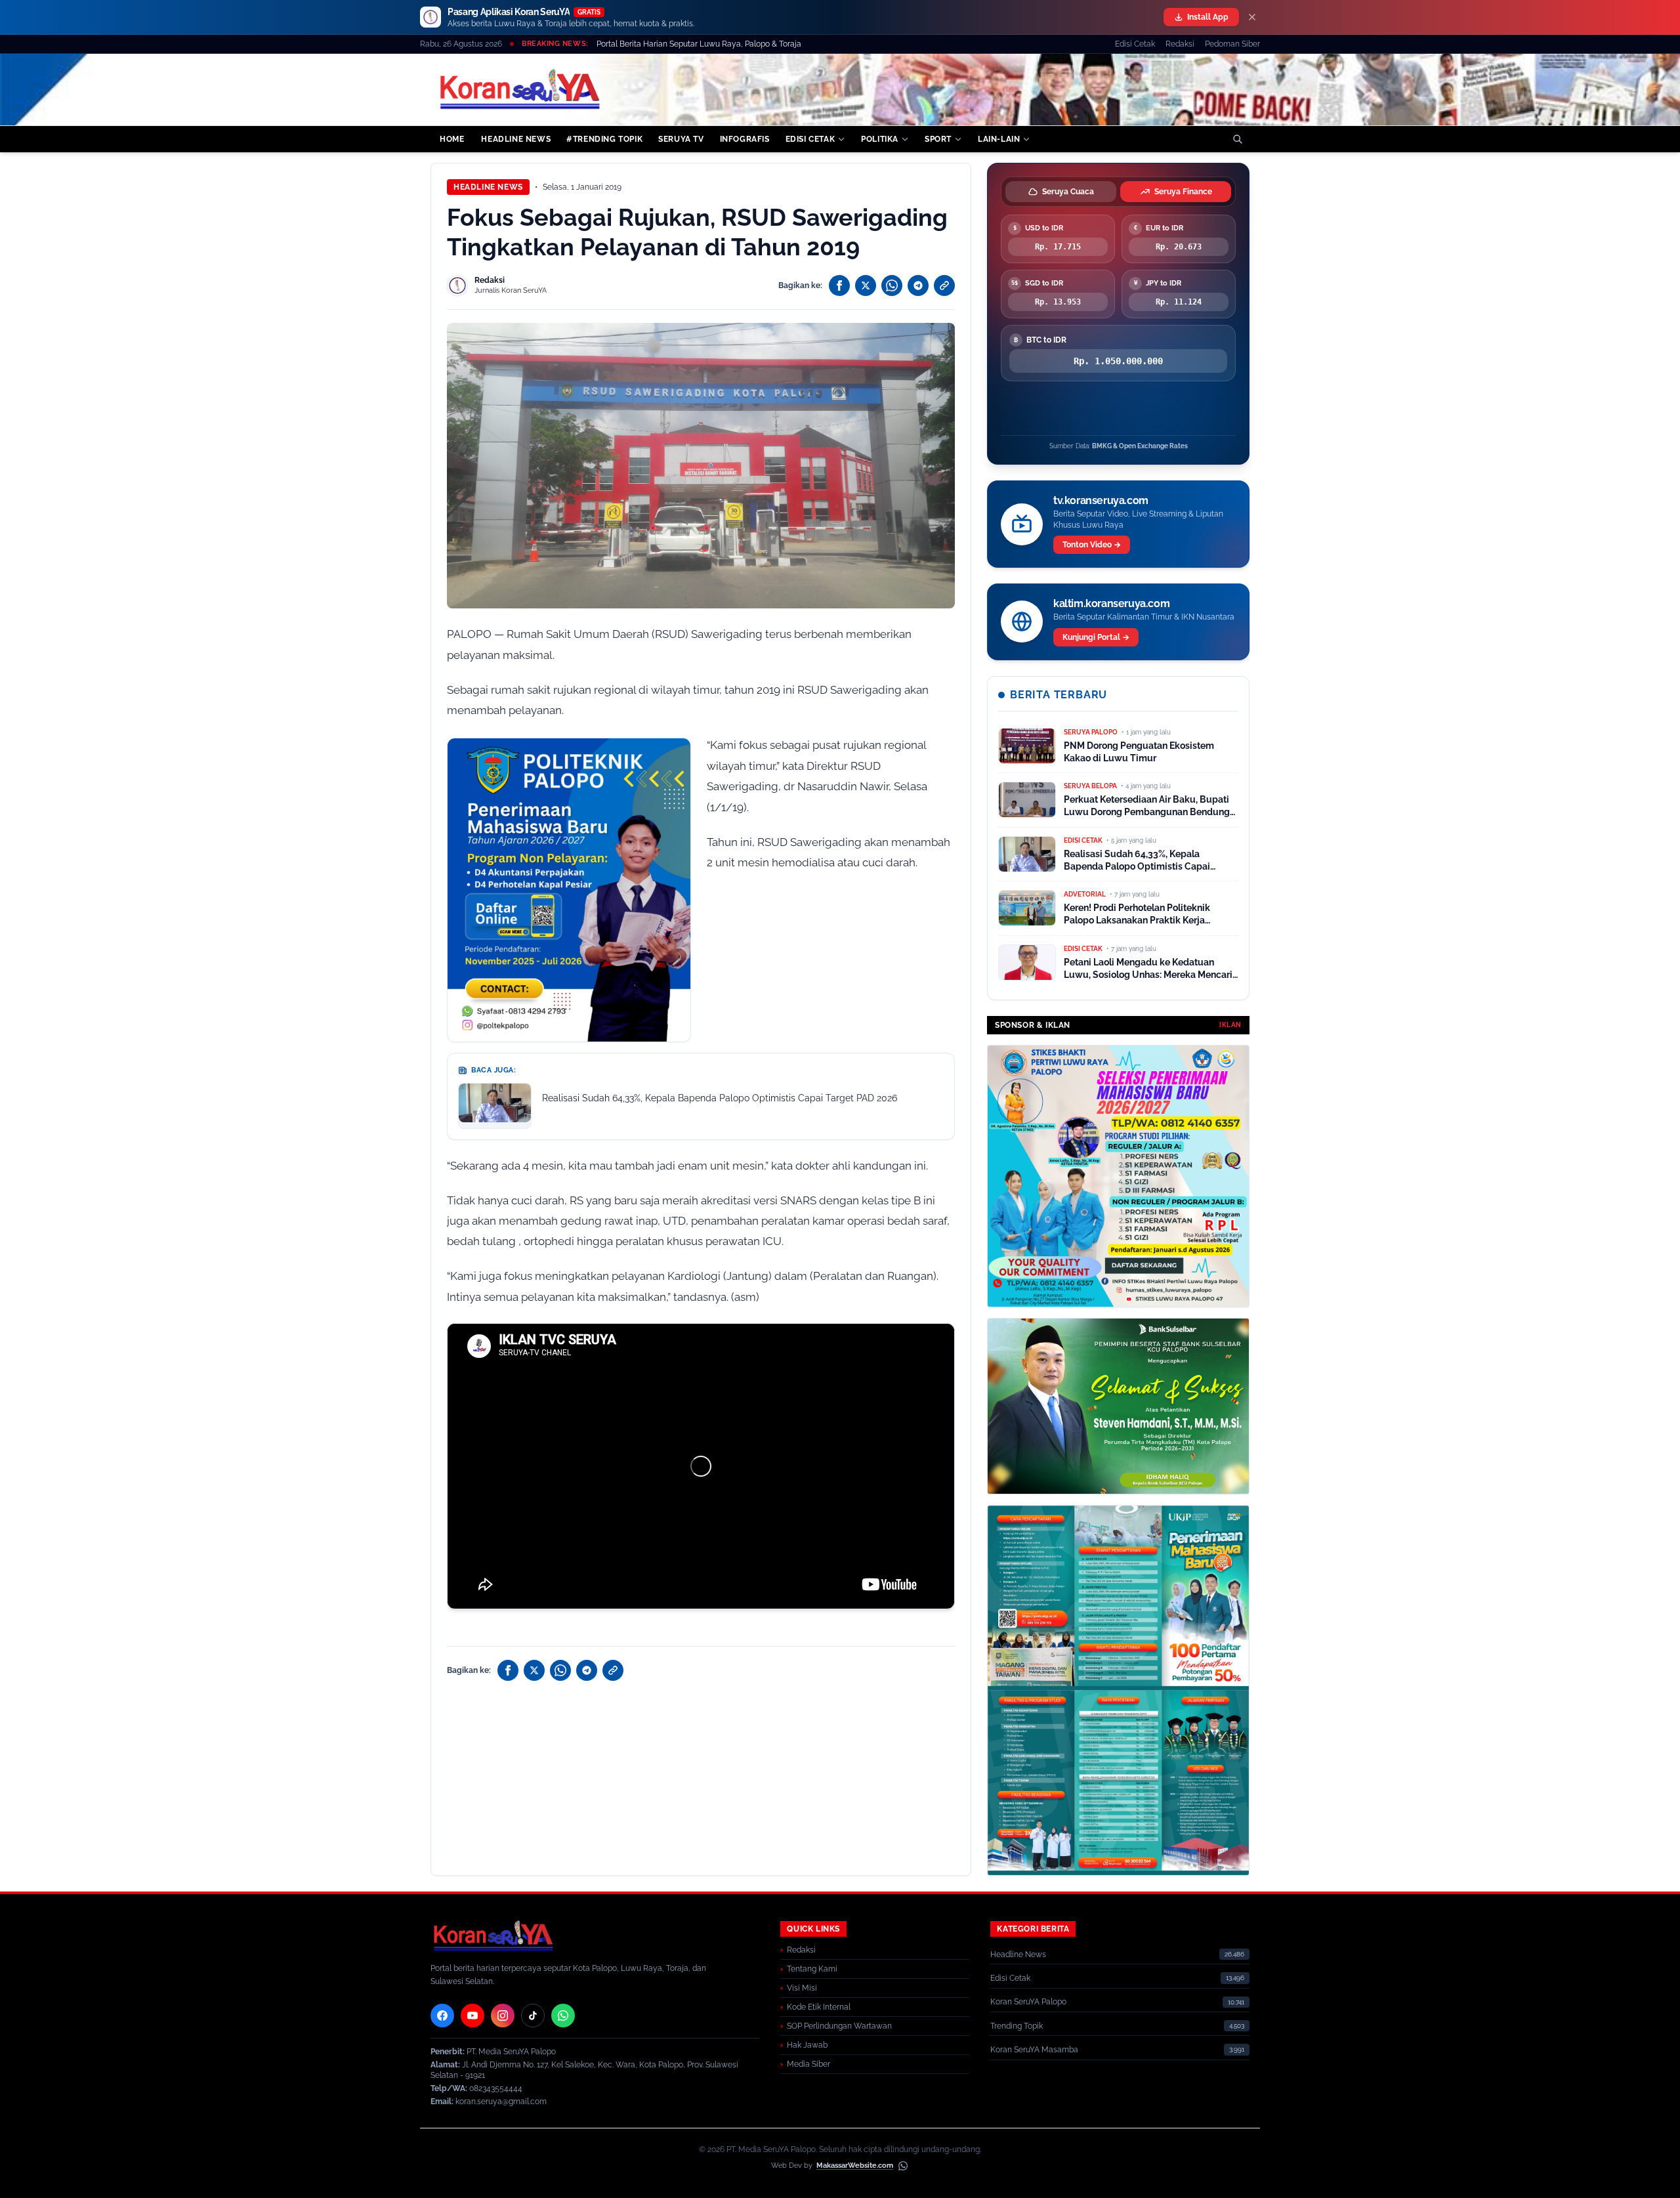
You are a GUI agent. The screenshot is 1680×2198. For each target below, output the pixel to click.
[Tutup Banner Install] (1252, 17)
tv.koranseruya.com (1101, 500)
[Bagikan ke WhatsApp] (892, 285)
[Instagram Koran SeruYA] (503, 2016)
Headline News (488, 187)
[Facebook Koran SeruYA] (442, 2016)
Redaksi (1180, 44)
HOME (452, 139)
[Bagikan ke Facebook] (839, 285)
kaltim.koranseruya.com (1111, 603)
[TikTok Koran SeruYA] (533, 2016)
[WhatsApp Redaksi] (563, 2016)
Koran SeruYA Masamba (1034, 2050)
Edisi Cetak (1135, 44)
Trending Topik (1017, 2026)
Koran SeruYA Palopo (1028, 2002)
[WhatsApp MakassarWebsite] (903, 2166)
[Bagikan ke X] (866, 285)
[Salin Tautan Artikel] (944, 285)
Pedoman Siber (1232, 44)
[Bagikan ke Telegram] (918, 285)
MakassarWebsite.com (855, 2166)
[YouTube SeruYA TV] (472, 2016)
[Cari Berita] (1238, 139)
